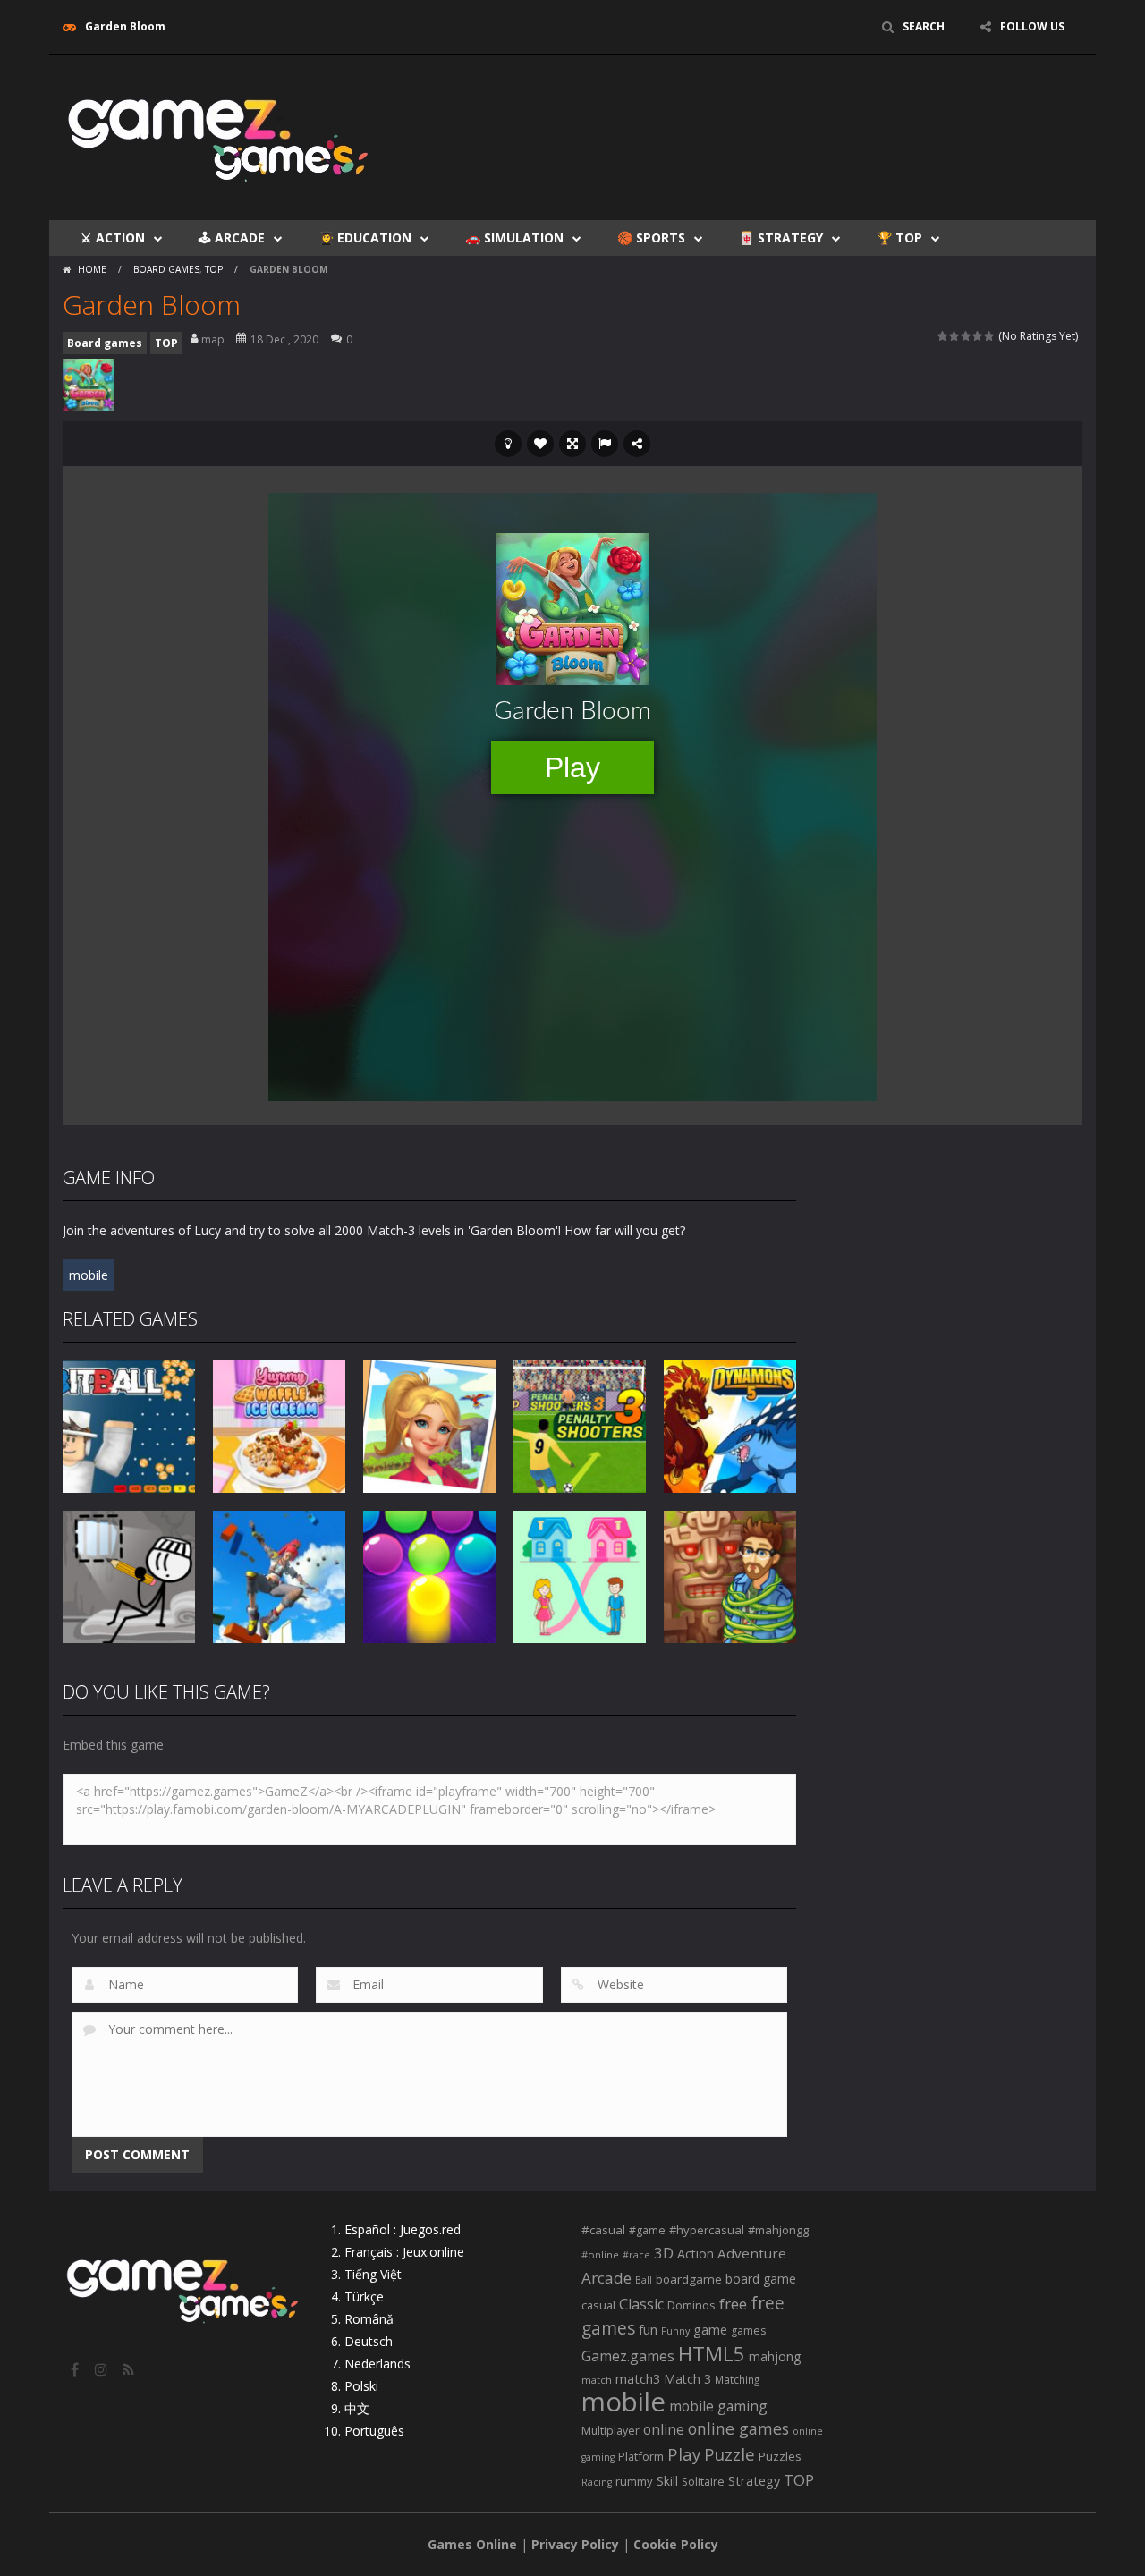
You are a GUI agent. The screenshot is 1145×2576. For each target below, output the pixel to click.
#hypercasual (707, 2230)
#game (647, 2230)
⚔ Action (113, 237)
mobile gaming (718, 2406)
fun (648, 2329)
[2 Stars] (955, 336)
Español (367, 2229)
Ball (644, 2280)
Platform (641, 2456)
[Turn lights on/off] (508, 444)
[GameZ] (219, 136)
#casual (603, 2230)
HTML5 (712, 2354)
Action (695, 2254)
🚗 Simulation (514, 237)
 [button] (605, 444)
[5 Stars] (990, 336)
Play (684, 2454)
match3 (638, 2378)
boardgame (689, 2279)
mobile (89, 1275)
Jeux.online (433, 2252)
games (748, 2330)
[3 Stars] (967, 336)
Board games (166, 269)
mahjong (775, 2356)
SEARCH (924, 26)
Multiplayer (611, 2431)
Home (92, 269)
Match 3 (687, 2379)
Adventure (752, 2253)
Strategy (754, 2480)
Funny (675, 2331)
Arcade (606, 2278)
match (597, 2380)
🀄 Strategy (781, 237)
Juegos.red (430, 2229)
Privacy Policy (575, 2544)
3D (664, 2253)
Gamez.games (628, 2356)
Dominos (691, 2305)
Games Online (472, 2544)
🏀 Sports (651, 237)
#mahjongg (778, 2230)
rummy (634, 2481)
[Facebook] (76, 2369)
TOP (214, 269)
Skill (667, 2481)
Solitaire (703, 2482)
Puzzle (729, 2454)
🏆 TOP (899, 237)
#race (636, 2255)
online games (738, 2428)
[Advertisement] (757, 109)
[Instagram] (103, 2369)
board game (761, 2279)
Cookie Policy (676, 2544)
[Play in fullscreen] (572, 444)
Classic (641, 2304)
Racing (597, 2482)
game (710, 2329)
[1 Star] (943, 336)
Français (369, 2252)
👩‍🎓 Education (365, 237)
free (733, 2304)
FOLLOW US (1032, 26)
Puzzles (780, 2456)
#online (600, 2254)
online (664, 2429)
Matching (737, 2379)
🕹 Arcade (232, 237)
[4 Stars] (978, 336)
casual (598, 2305)
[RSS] (130, 2369)
